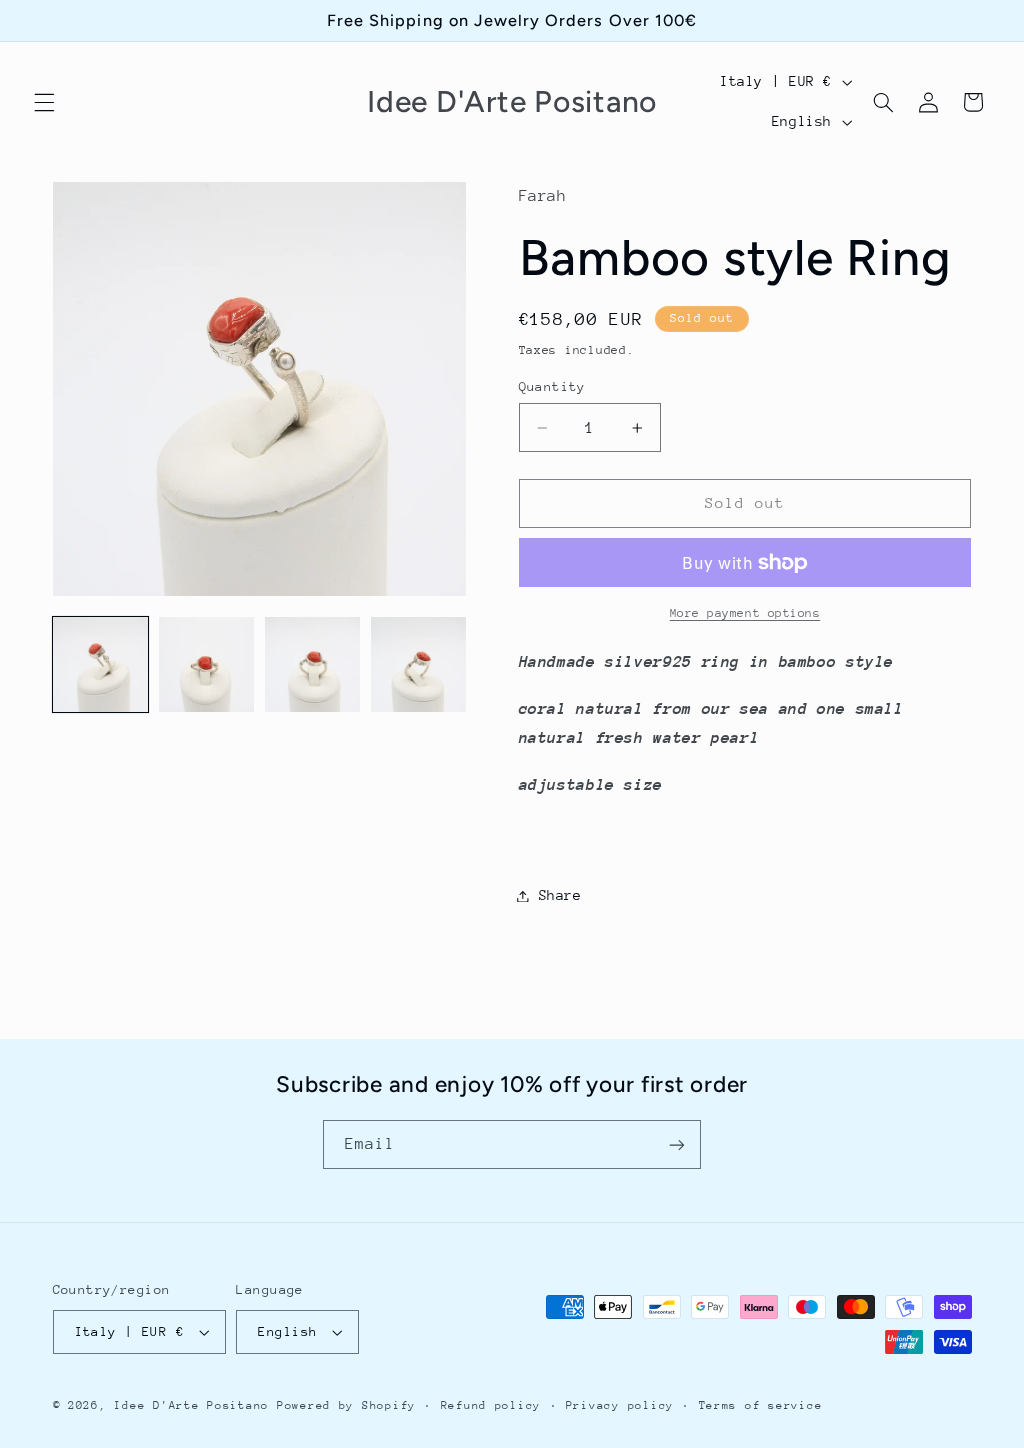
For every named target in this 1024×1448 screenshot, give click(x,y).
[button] (44, 102)
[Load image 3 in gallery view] (313, 665)
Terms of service (761, 1405)
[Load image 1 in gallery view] (101, 665)
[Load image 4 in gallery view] (419, 665)
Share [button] (560, 895)
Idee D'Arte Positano (191, 1405)
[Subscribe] (677, 1144)
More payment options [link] (745, 613)
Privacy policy (620, 1405)
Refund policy (491, 1405)
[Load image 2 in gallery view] (207, 665)
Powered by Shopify (346, 1405)
